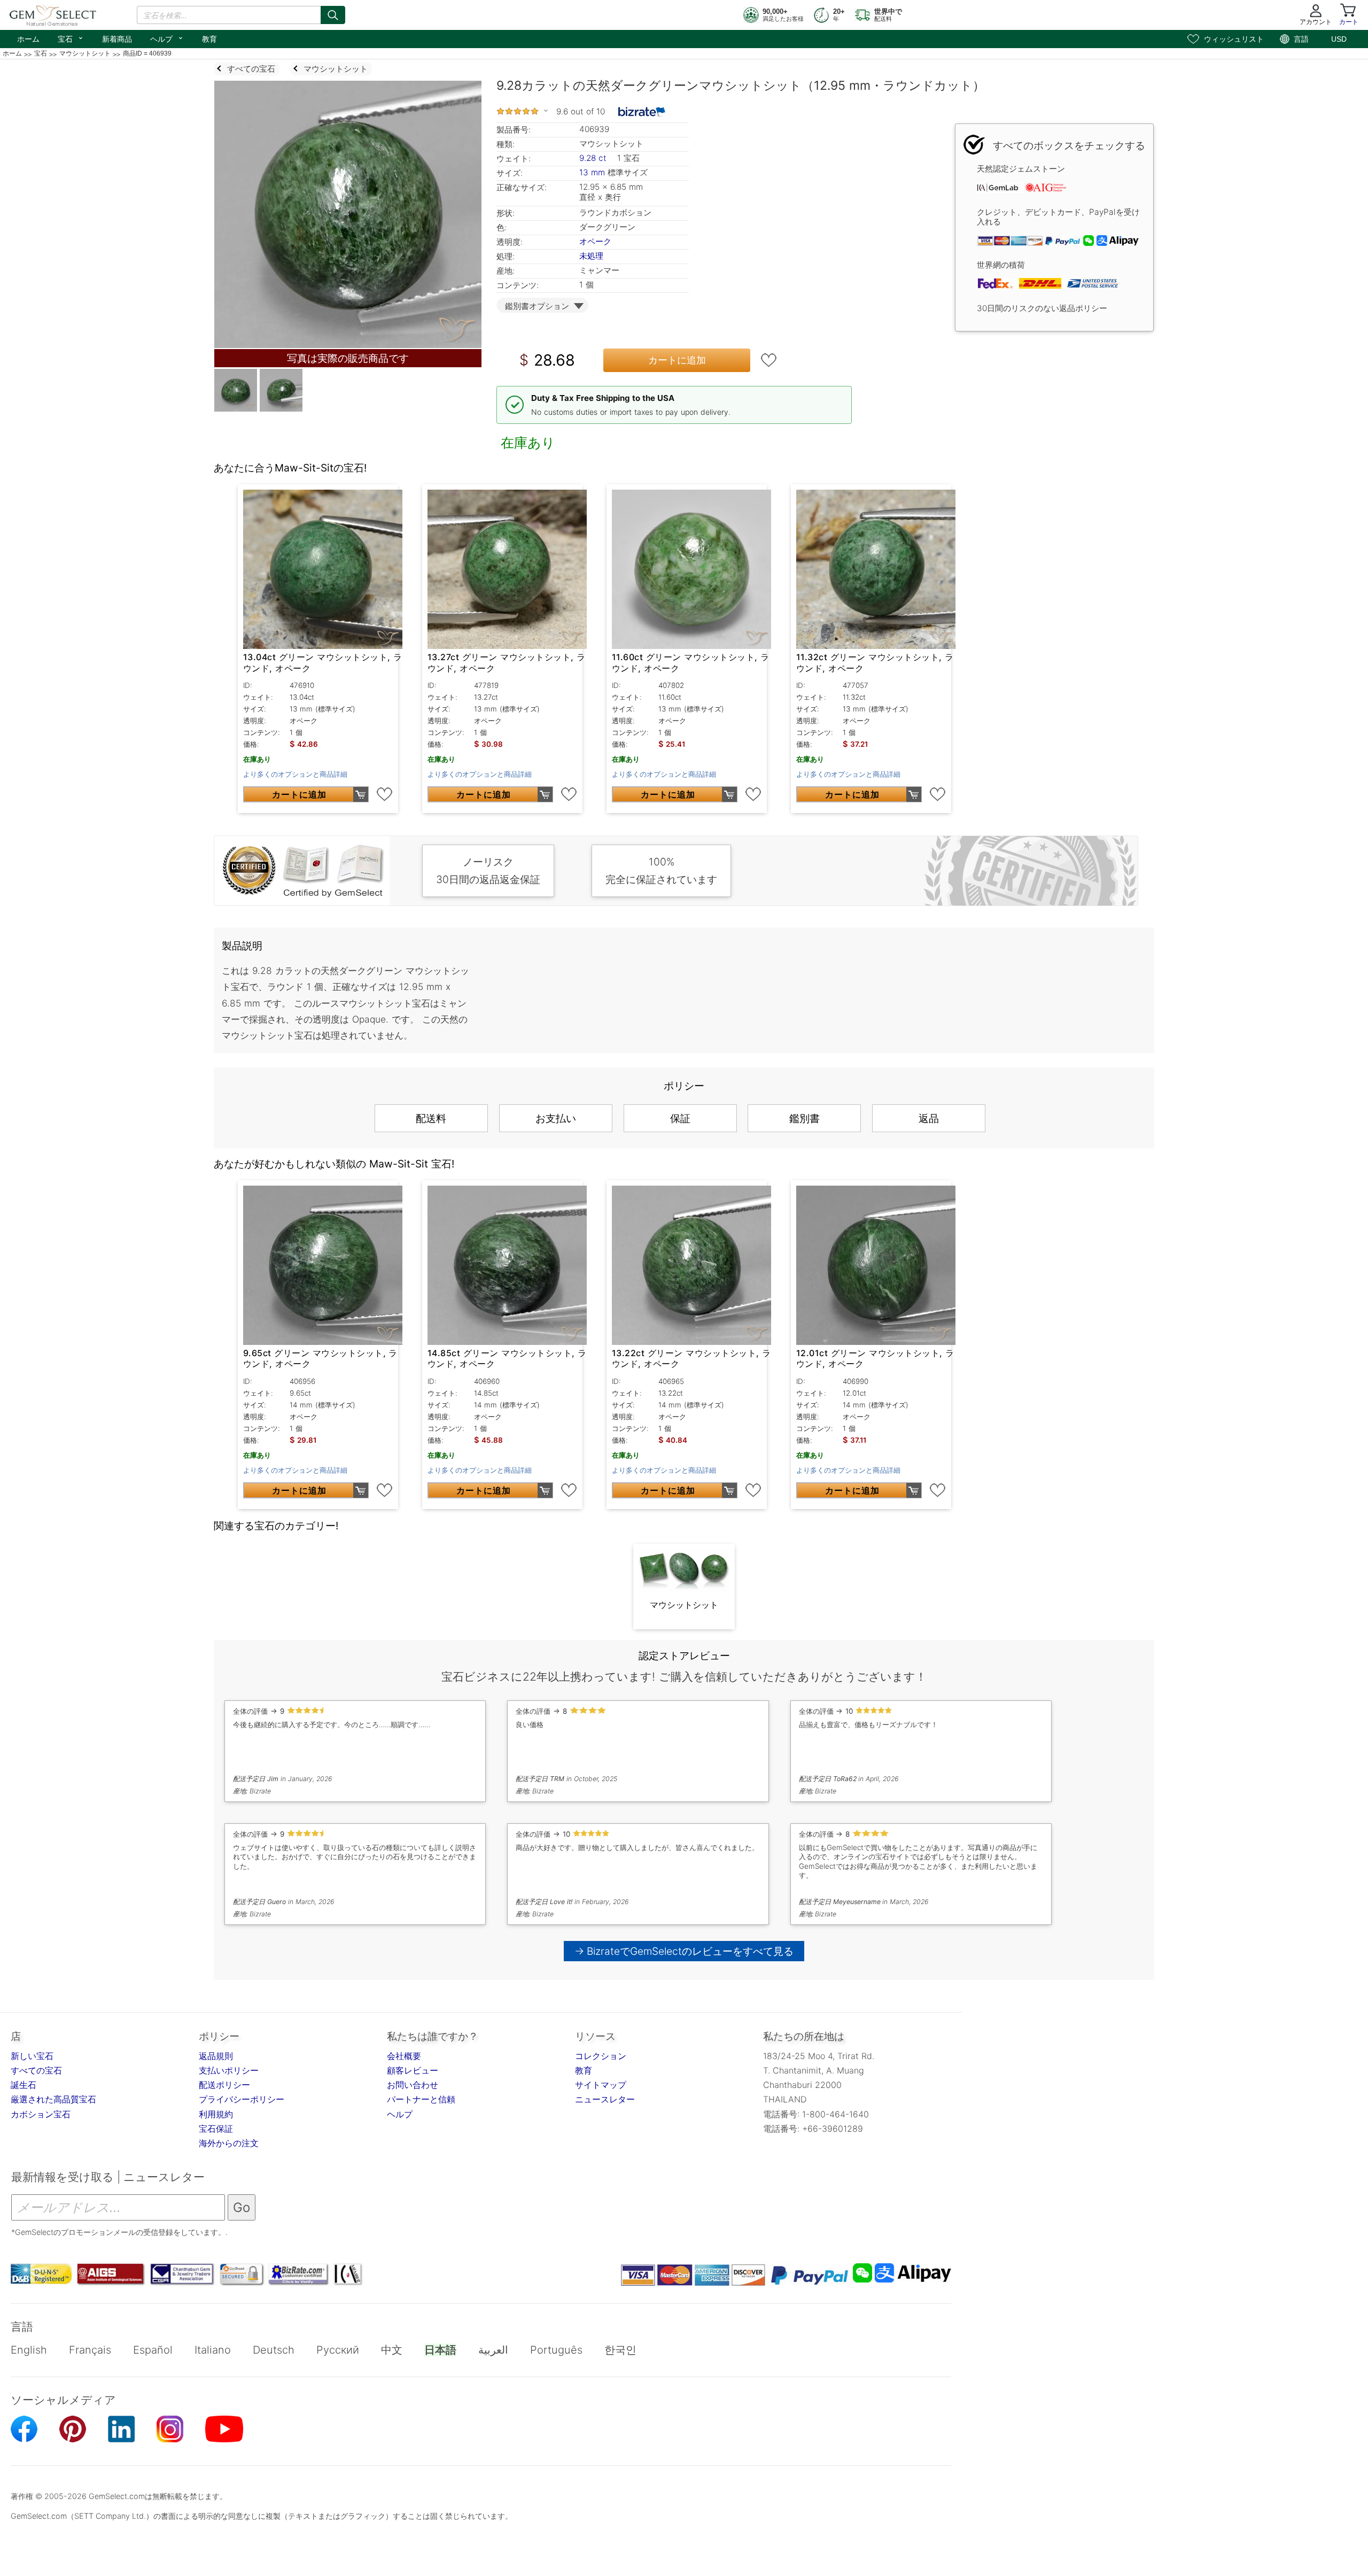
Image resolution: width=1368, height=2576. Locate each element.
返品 (929, 1118)
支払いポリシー (229, 2070)
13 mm (592, 172)
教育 (209, 39)
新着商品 (117, 39)
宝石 (71, 38)
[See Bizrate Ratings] (642, 112)
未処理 (591, 256)
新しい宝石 (32, 2056)
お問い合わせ (413, 2085)
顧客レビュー (413, 2070)
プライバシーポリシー (242, 2099)
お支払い (556, 1118)
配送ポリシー (224, 2085)
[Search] (333, 15)
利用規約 (216, 2114)
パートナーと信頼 (421, 2099)
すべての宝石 (36, 2070)
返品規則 (216, 2056)
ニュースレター (605, 2099)
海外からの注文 (229, 2143)
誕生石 (24, 2085)
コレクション (601, 2056)
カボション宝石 (41, 2114)
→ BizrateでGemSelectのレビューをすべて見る (684, 1951)
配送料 (431, 1118)
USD (1339, 39)
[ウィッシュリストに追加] (769, 360)
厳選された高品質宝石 (53, 2099)
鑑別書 (805, 1118)
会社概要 (404, 2056)
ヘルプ (167, 38)
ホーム (28, 39)
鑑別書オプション (537, 306)
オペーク (595, 241)
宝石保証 (216, 2129)
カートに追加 (677, 360)
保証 (680, 1118)
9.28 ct (594, 158)
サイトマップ (601, 2085)
